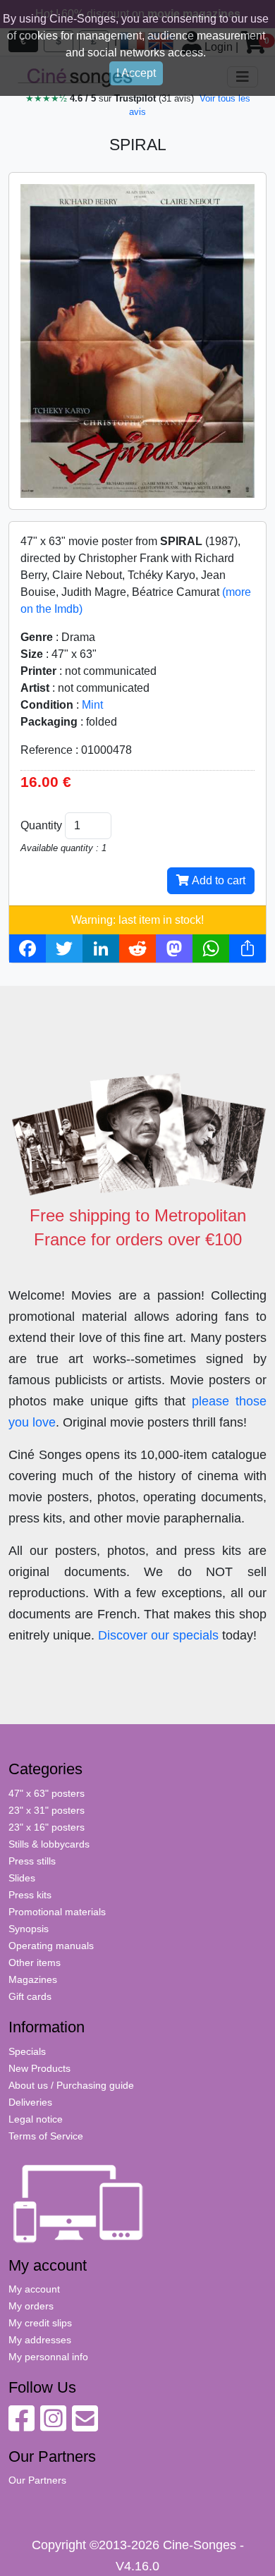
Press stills (32, 1861)
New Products (39, 2068)
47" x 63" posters (47, 1793)
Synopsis (29, 1929)
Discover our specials (158, 1635)
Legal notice (36, 2119)
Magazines (33, 1979)
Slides (22, 1878)
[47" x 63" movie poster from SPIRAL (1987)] (137, 340)
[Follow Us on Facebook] (22, 2426)
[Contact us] (85, 2426)
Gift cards (30, 1996)
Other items (35, 1962)
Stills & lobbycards (49, 1844)
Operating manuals (51, 1946)
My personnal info (48, 2357)
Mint (92, 705)
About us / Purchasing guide (71, 2085)
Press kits (30, 1895)
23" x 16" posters (47, 1827)
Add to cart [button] (217, 880)
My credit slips (40, 2323)
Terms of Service (46, 2136)
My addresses (40, 2340)
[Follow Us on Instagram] (53, 2426)
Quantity (41, 825)
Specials (27, 2051)
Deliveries (30, 2102)
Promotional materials (57, 1912)
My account (34, 2289)
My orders (31, 2306)
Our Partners (37, 2480)
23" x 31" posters (47, 1810)
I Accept (136, 73)
